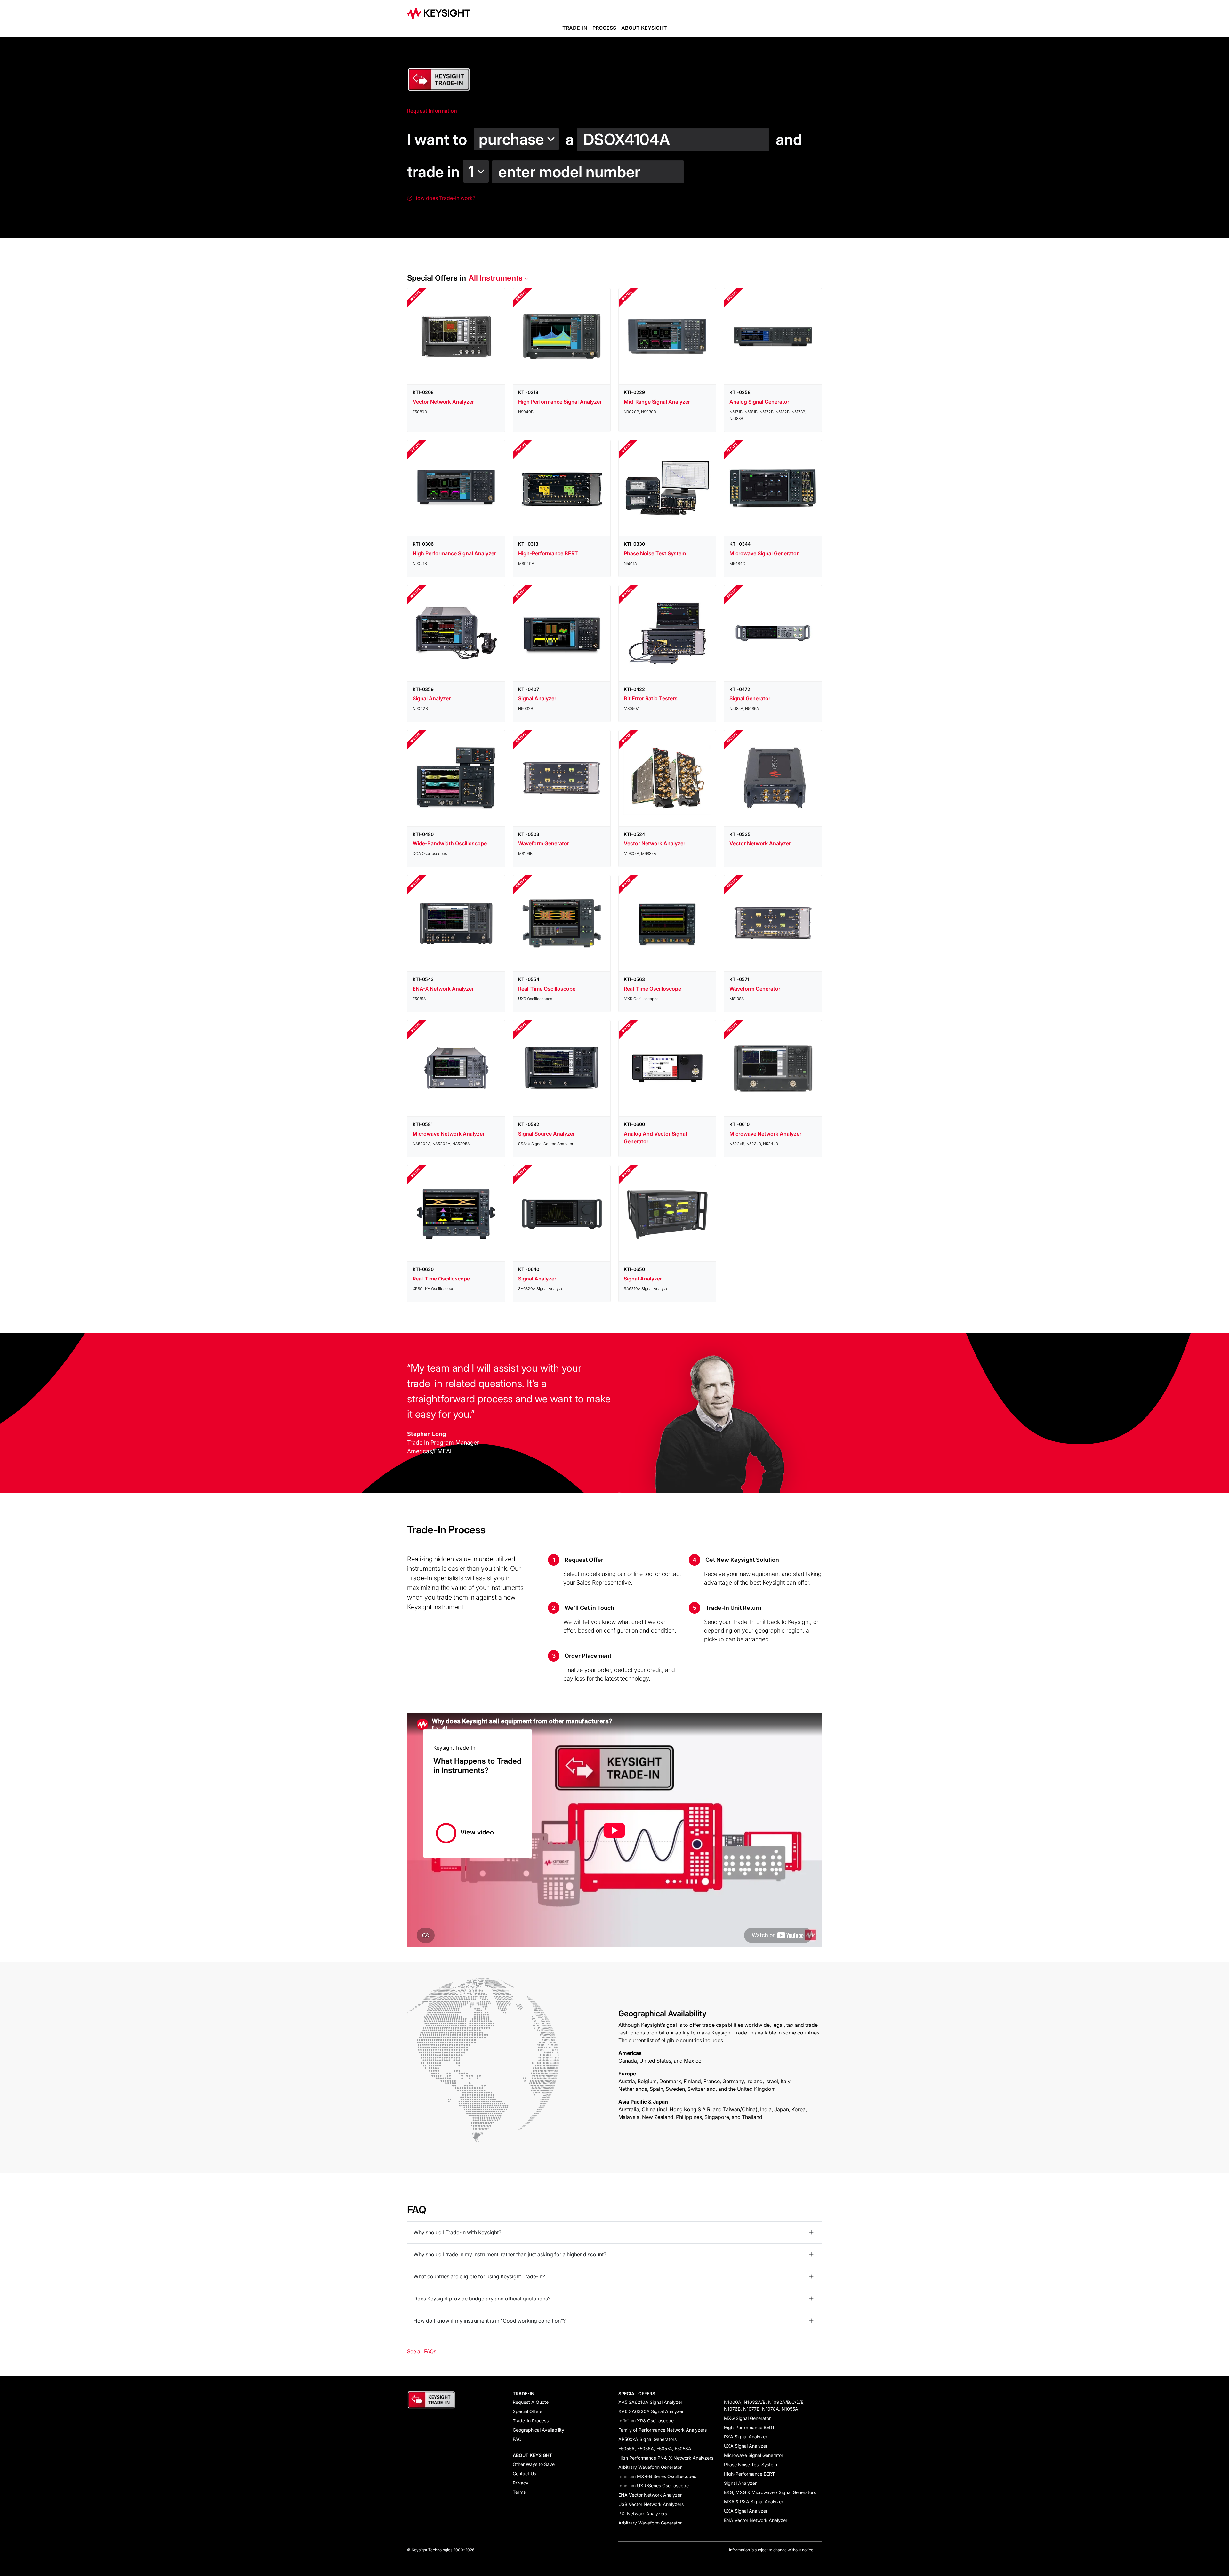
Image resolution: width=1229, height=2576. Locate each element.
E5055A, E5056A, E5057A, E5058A (655, 2448)
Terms (519, 2492)
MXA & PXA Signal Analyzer (754, 2502)
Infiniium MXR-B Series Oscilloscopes (657, 2476)
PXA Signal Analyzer (746, 2437)
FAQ (517, 2439)
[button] (518, 136)
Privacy (521, 2483)
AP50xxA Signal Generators (647, 2439)
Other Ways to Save (534, 2464)
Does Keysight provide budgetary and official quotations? (482, 2299)
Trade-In (575, 28)
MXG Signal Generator (747, 2418)
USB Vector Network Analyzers (651, 2504)
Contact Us (524, 2473)
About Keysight (644, 28)
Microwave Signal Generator (754, 2455)
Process (604, 28)
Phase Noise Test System (751, 2464)
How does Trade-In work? (444, 198)
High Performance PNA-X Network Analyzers (666, 2458)
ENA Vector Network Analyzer (650, 2495)
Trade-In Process (531, 2421)
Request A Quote (531, 2402)
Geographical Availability (538, 2430)
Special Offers (527, 2411)
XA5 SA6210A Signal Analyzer (650, 2402)
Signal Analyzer (740, 2483)
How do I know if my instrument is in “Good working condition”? (490, 2321)
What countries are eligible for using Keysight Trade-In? (479, 2276)
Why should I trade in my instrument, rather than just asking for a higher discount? (510, 2254)
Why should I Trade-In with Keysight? (457, 2232)
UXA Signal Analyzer (746, 2446)
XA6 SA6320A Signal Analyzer (651, 2411)
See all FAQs (422, 2351)
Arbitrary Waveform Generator (650, 2467)
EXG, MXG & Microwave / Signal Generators (770, 2492)
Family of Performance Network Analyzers (663, 2430)
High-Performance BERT (749, 2427)
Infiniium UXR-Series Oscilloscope (654, 2486)
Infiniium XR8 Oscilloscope (646, 2421)
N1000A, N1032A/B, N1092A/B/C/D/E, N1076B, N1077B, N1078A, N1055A (764, 2405)
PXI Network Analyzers (643, 2513)
